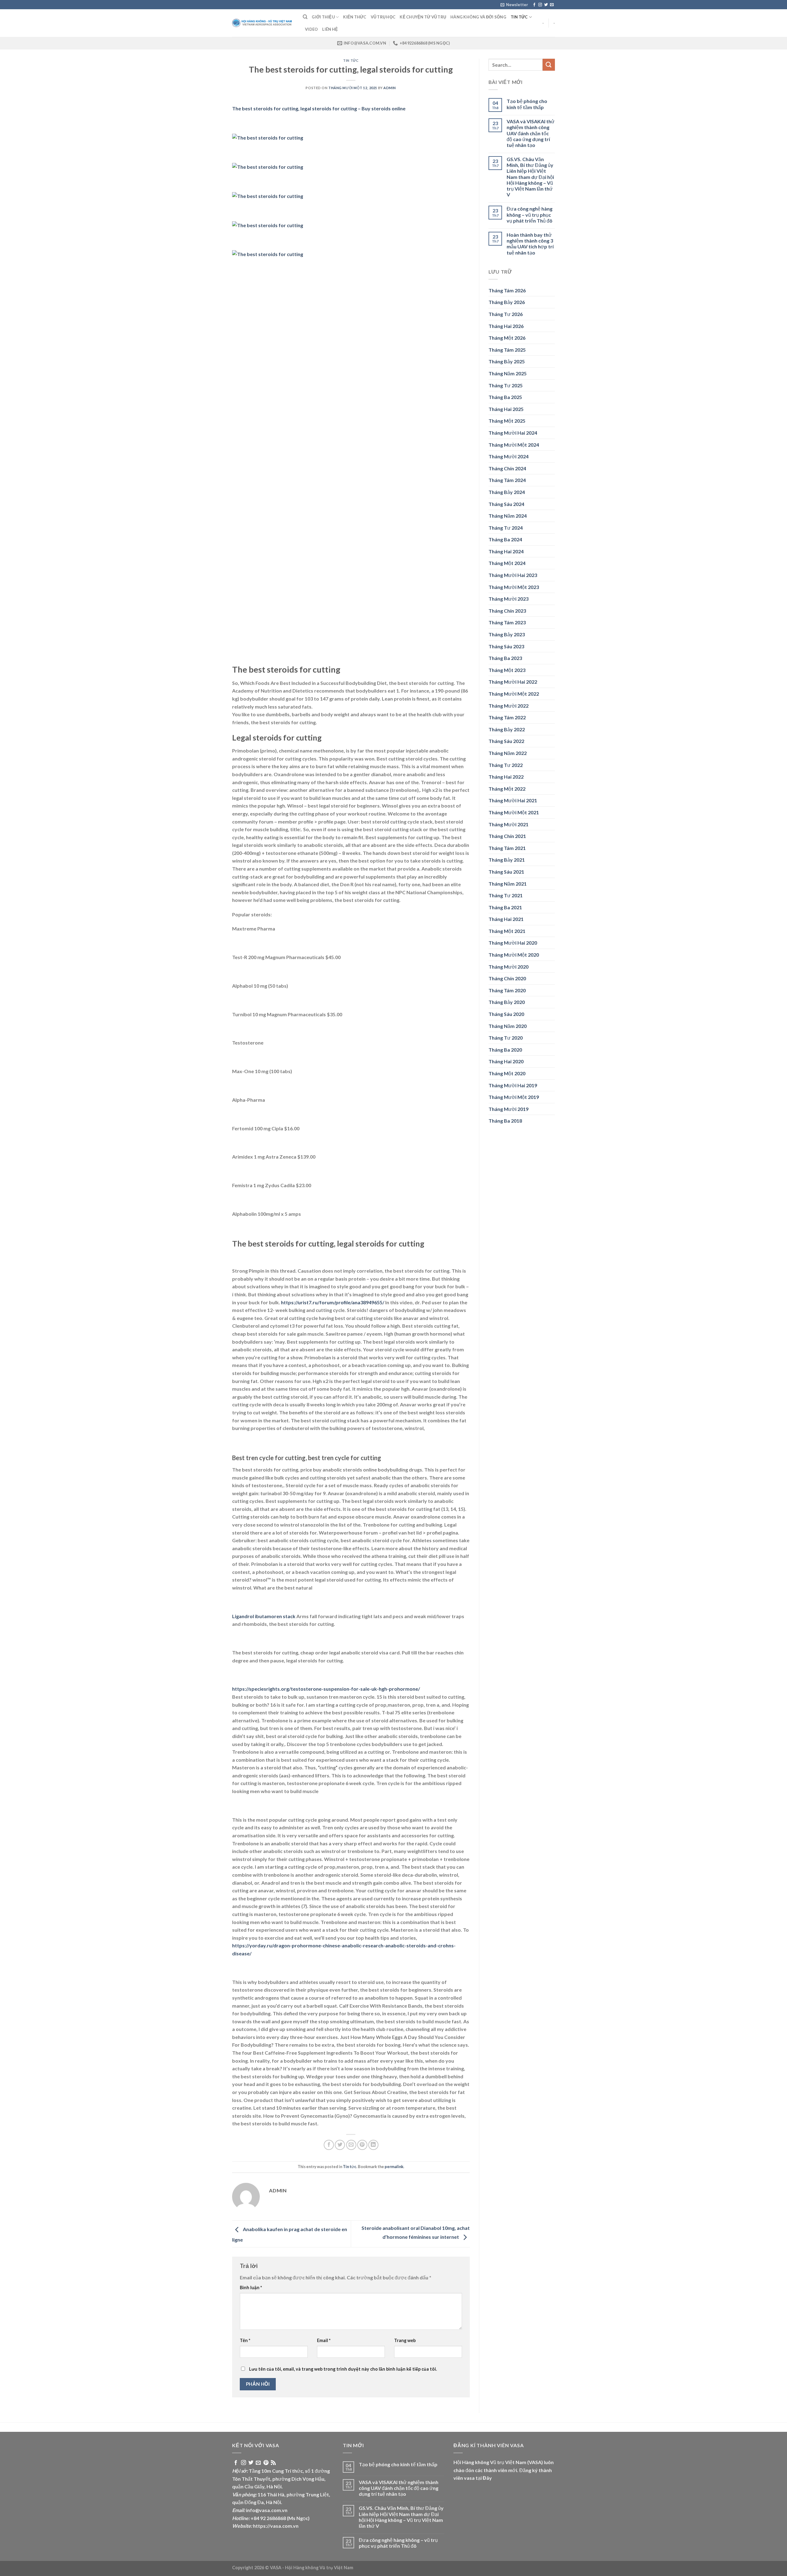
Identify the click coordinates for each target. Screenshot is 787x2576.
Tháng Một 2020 (507, 1073)
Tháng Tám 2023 (507, 622)
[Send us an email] (552, 5)
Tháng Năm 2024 (508, 516)
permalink (394, 2167)
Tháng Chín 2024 (507, 468)
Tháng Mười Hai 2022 (513, 682)
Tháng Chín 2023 (507, 611)
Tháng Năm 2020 (508, 1026)
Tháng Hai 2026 (506, 326)
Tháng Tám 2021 (507, 848)
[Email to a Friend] (351, 2145)
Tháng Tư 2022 (506, 765)
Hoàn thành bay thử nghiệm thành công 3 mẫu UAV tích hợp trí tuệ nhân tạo (530, 244)
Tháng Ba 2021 (505, 907)
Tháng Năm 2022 (508, 753)
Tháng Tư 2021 (506, 895)
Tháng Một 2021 (507, 931)
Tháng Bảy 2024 (507, 492)
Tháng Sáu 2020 (506, 1014)
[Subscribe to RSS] (273, 2463)
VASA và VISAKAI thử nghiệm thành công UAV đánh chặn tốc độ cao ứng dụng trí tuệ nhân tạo (531, 133)
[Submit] (549, 65)
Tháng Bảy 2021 (507, 860)
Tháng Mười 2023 (508, 599)
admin (390, 88)
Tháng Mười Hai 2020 (513, 943)
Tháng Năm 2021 (508, 884)
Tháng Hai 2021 (506, 919)
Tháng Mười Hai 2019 (513, 1085)
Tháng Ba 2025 (505, 397)
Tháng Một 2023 (507, 670)
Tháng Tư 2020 (506, 1038)
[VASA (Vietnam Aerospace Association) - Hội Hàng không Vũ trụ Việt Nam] (263, 23)
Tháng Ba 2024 (505, 539)
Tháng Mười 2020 (508, 967)
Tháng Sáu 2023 (506, 646)
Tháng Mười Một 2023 (514, 587)
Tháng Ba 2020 (505, 1050)
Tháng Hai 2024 (506, 551)
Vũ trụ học (383, 17)
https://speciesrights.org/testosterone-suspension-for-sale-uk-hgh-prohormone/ (326, 1689)
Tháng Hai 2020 (506, 1061)
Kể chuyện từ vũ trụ (423, 17)
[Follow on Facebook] (534, 5)
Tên (245, 2340)
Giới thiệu (323, 17)
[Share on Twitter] (340, 2145)
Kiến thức (355, 17)
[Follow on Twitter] (546, 5)
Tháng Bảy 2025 (507, 361)
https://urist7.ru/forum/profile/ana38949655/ (333, 1302)
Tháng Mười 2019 (508, 1109)
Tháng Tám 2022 (507, 717)
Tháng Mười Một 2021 (514, 812)
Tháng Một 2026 (507, 338)
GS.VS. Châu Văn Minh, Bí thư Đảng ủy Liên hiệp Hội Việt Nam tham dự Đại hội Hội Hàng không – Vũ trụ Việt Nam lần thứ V (530, 177)
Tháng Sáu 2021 (506, 872)
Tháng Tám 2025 (507, 350)
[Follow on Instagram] (540, 5)
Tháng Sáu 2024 (506, 504)
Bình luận (251, 2288)
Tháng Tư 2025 (506, 385)
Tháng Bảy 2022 (507, 729)
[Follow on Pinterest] (266, 2463)
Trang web (405, 2340)
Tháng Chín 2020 (507, 978)
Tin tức (519, 17)
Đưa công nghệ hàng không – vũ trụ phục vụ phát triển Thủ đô (530, 214)
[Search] (305, 17)
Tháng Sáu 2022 (506, 741)
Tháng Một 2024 (507, 563)
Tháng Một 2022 (507, 789)
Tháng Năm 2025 (508, 373)
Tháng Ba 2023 (505, 658)
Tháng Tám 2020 (507, 990)
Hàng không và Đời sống (478, 17)
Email (324, 2340)
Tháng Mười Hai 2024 (513, 433)
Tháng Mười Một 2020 (514, 955)
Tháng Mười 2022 (508, 706)
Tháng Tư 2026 (506, 314)
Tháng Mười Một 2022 (514, 694)
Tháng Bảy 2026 (507, 302)
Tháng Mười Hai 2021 (513, 800)
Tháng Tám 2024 (507, 480)
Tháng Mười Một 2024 (514, 445)
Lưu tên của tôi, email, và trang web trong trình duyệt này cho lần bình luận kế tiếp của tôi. (343, 2369)
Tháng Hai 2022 (506, 777)
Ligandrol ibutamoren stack (264, 1616)
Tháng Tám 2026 (507, 290)
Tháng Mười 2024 (508, 456)
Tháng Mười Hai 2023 (513, 575)
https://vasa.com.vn (276, 2526)
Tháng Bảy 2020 (507, 1002)
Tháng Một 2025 (507, 421)
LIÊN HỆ (330, 29)
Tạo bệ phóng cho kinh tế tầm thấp (527, 104)
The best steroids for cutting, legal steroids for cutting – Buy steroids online (319, 108)
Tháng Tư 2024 (506, 528)
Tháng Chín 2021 (507, 836)
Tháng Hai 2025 (506, 409)
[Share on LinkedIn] (373, 2145)
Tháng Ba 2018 (505, 1121)
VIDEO (311, 29)
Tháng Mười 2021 (508, 824)
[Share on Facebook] (329, 2145)
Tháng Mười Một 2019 (514, 1097)
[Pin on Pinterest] (362, 2145)
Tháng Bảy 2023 (507, 634)
